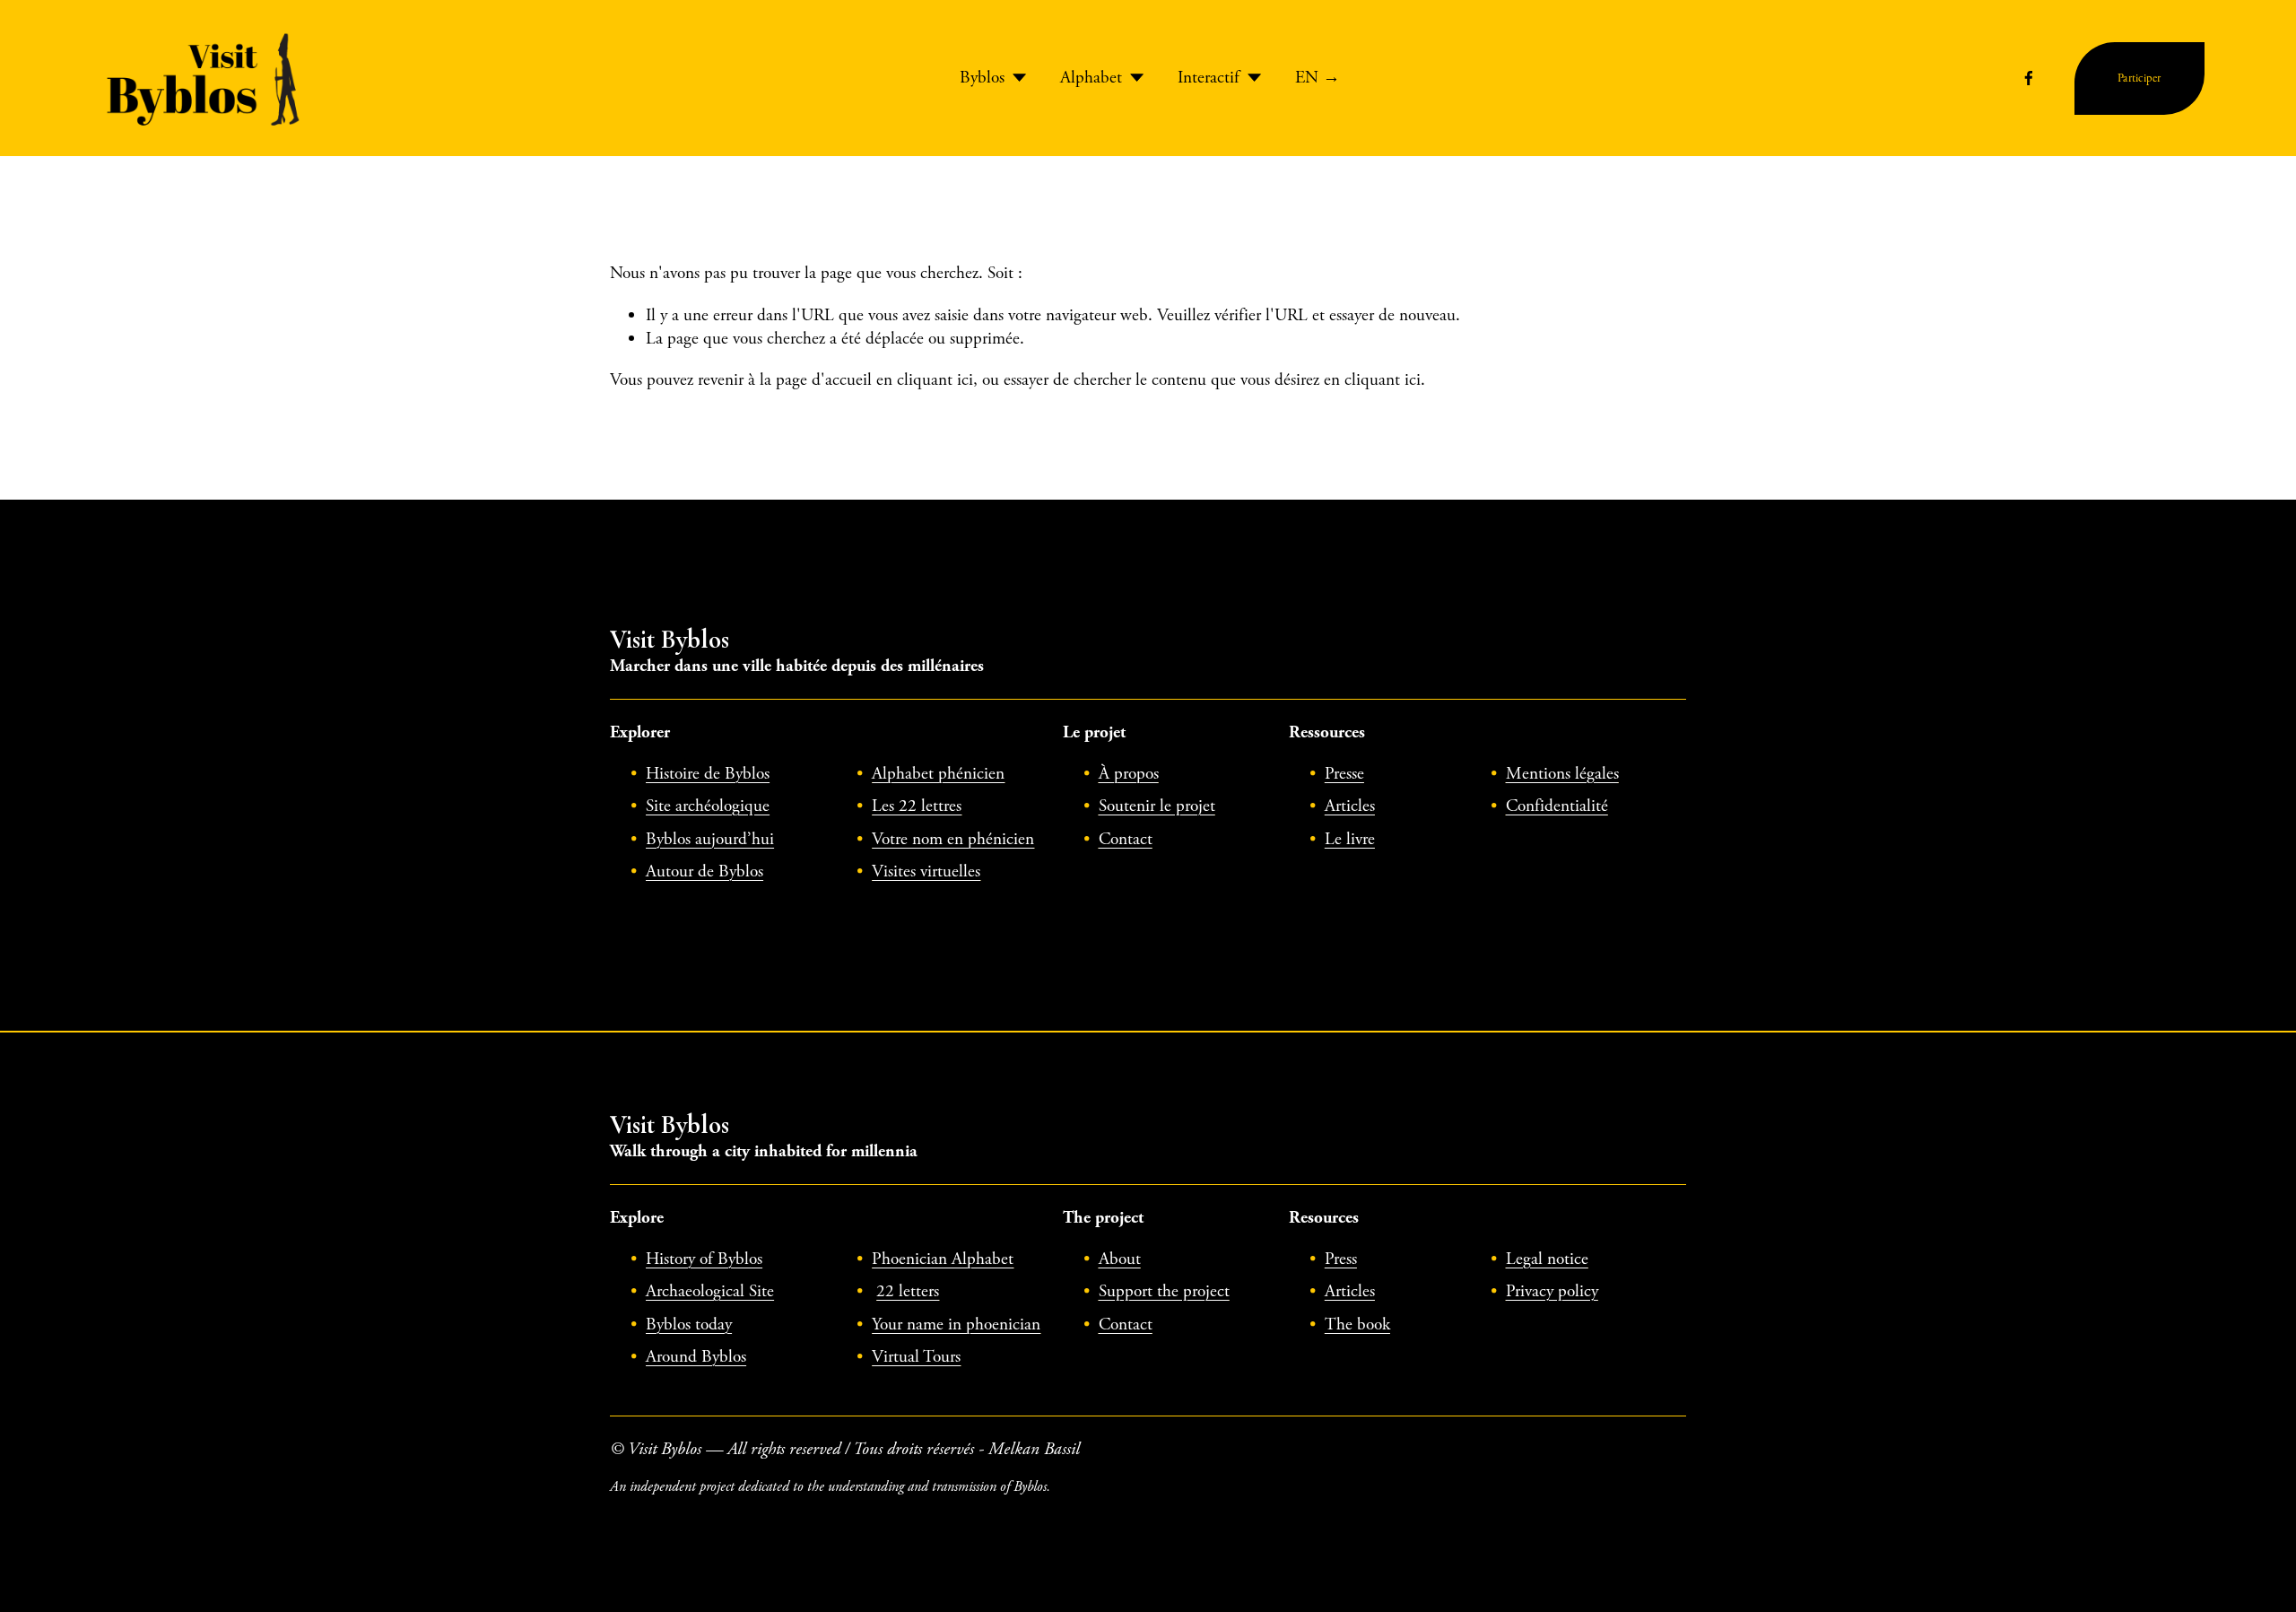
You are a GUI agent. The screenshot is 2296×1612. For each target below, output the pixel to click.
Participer (2139, 78)
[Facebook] (2029, 78)
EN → (1318, 78)
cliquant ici (935, 380)
